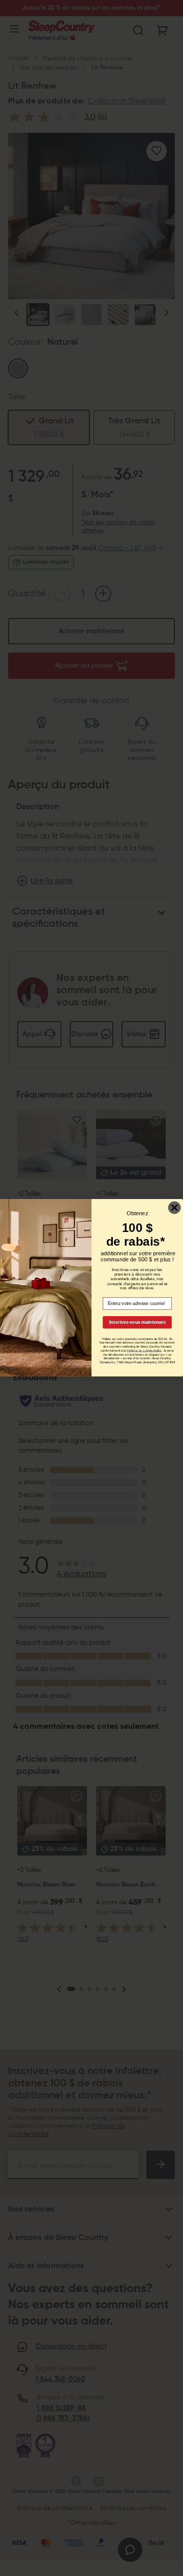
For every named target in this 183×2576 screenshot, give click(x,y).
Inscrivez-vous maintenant (138, 1322)
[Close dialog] (175, 1208)
